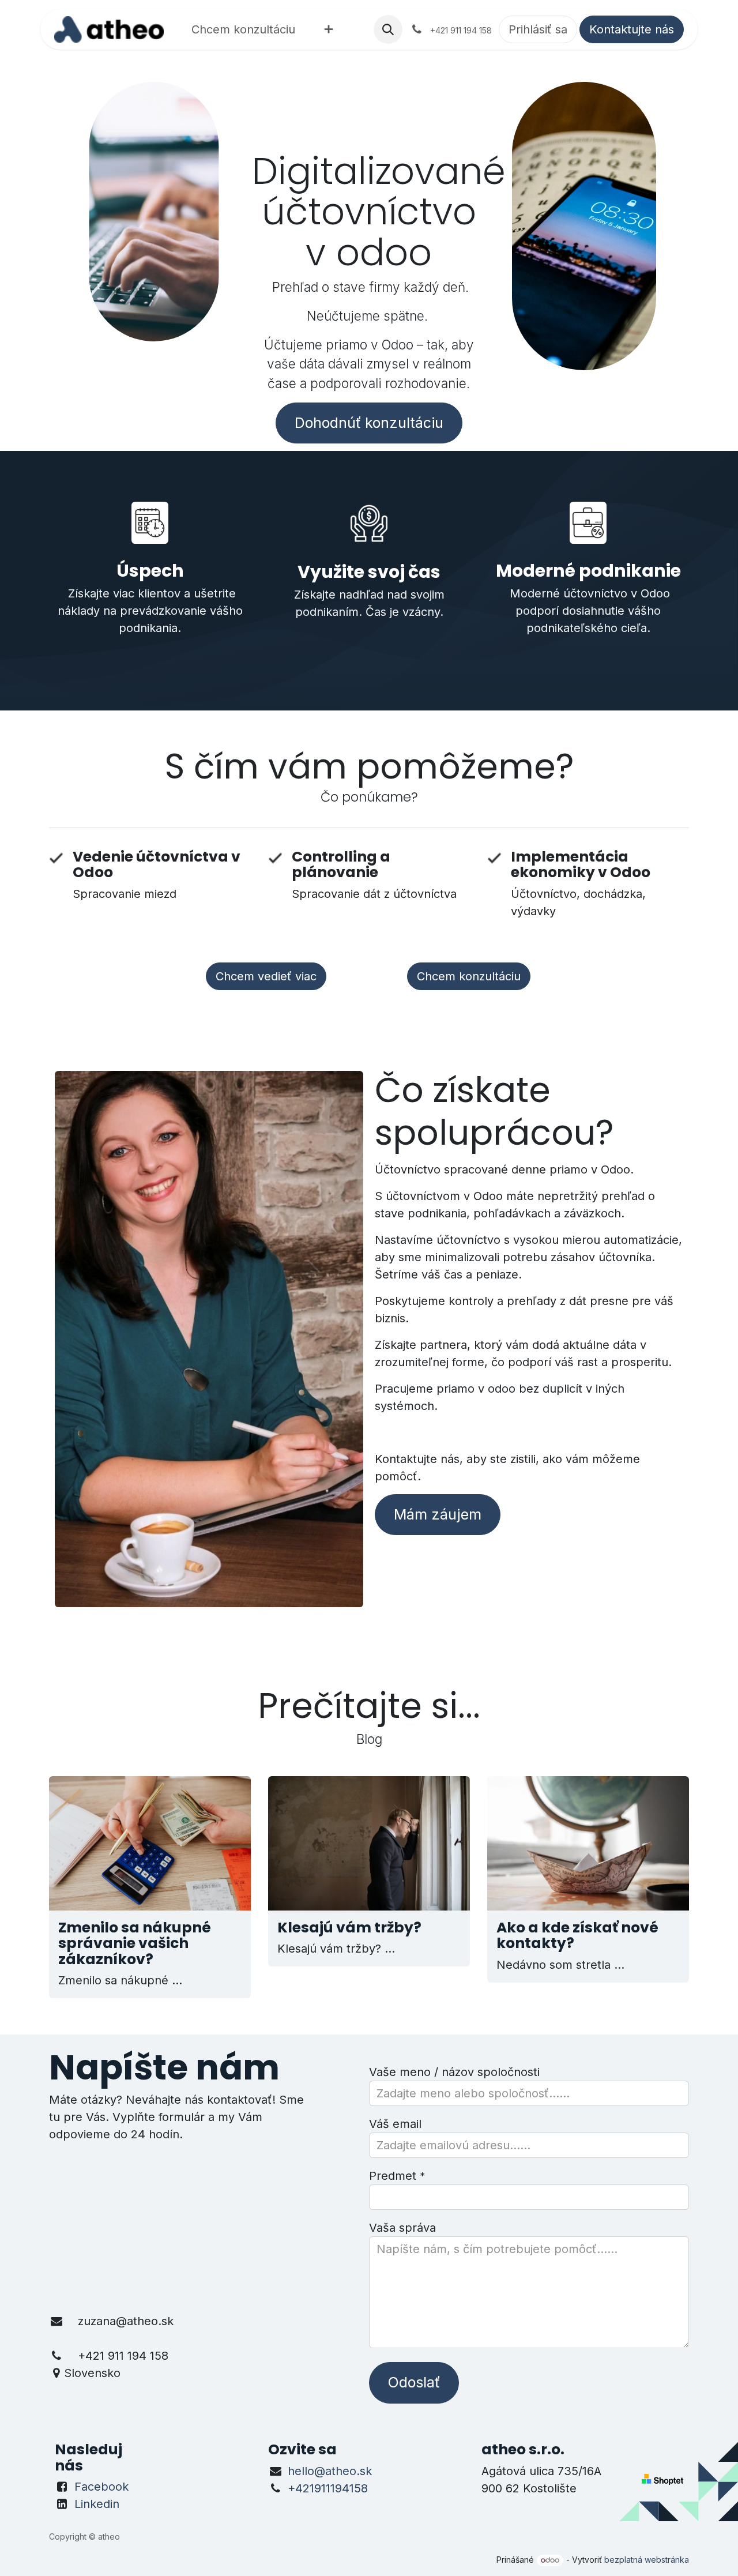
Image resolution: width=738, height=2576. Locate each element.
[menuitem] (243, 29)
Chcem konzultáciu (469, 976)
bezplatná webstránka (647, 2560)
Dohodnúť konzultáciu (369, 423)
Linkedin (97, 2504)
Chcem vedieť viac (266, 976)
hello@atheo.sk (330, 2471)
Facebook (101, 2487)
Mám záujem (438, 1514)
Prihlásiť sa (538, 29)
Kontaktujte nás (632, 29)
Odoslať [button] (414, 2382)
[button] (388, 29)
